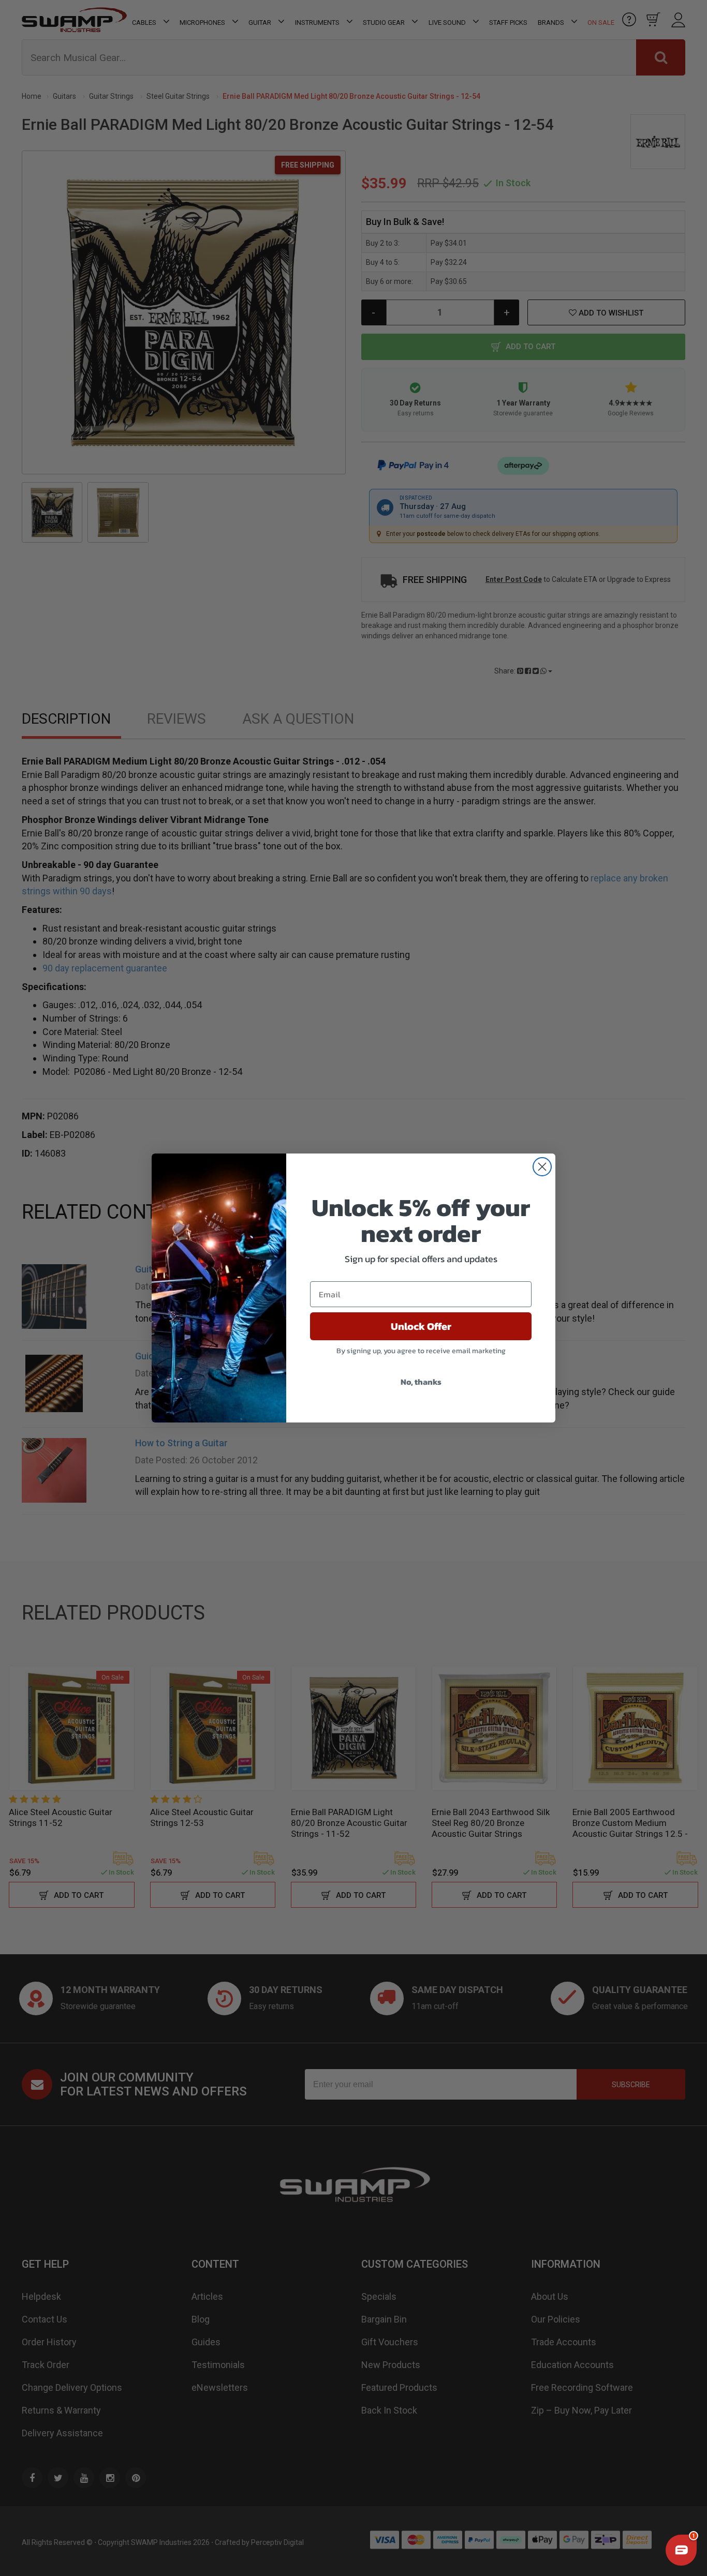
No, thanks (421, 1382)
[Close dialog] (542, 1167)
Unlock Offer (421, 1326)
